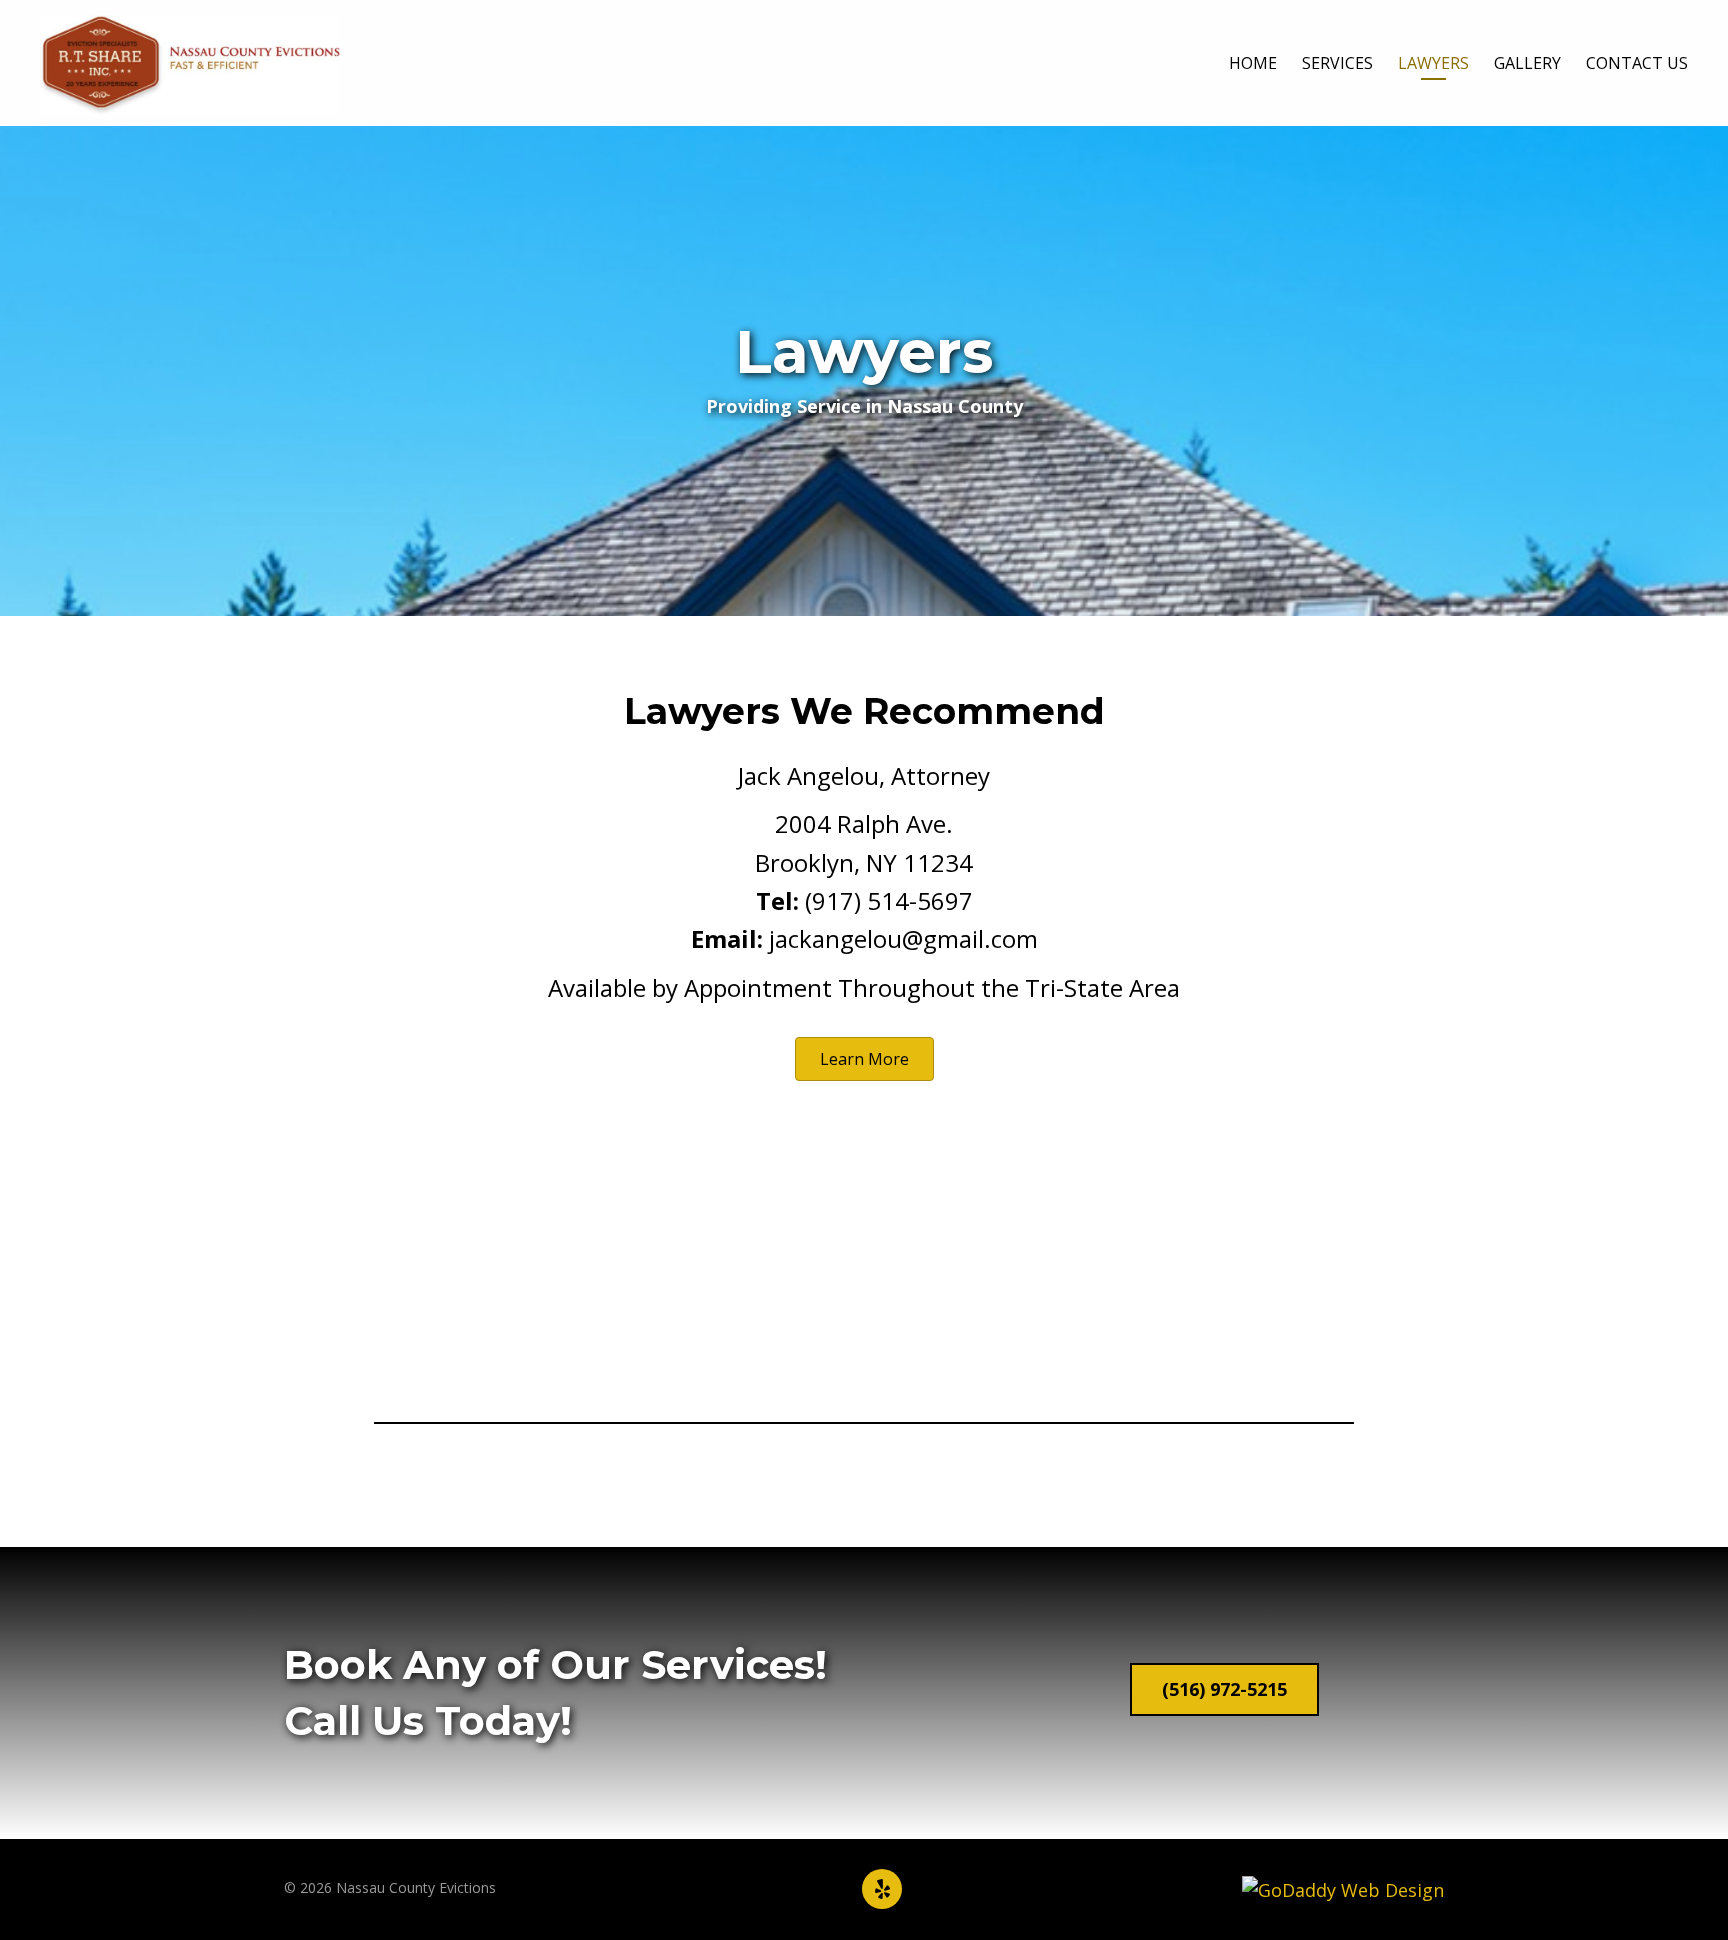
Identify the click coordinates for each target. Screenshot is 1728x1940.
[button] (864, 1059)
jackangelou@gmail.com (903, 938)
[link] (1253, 66)
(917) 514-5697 (889, 900)
